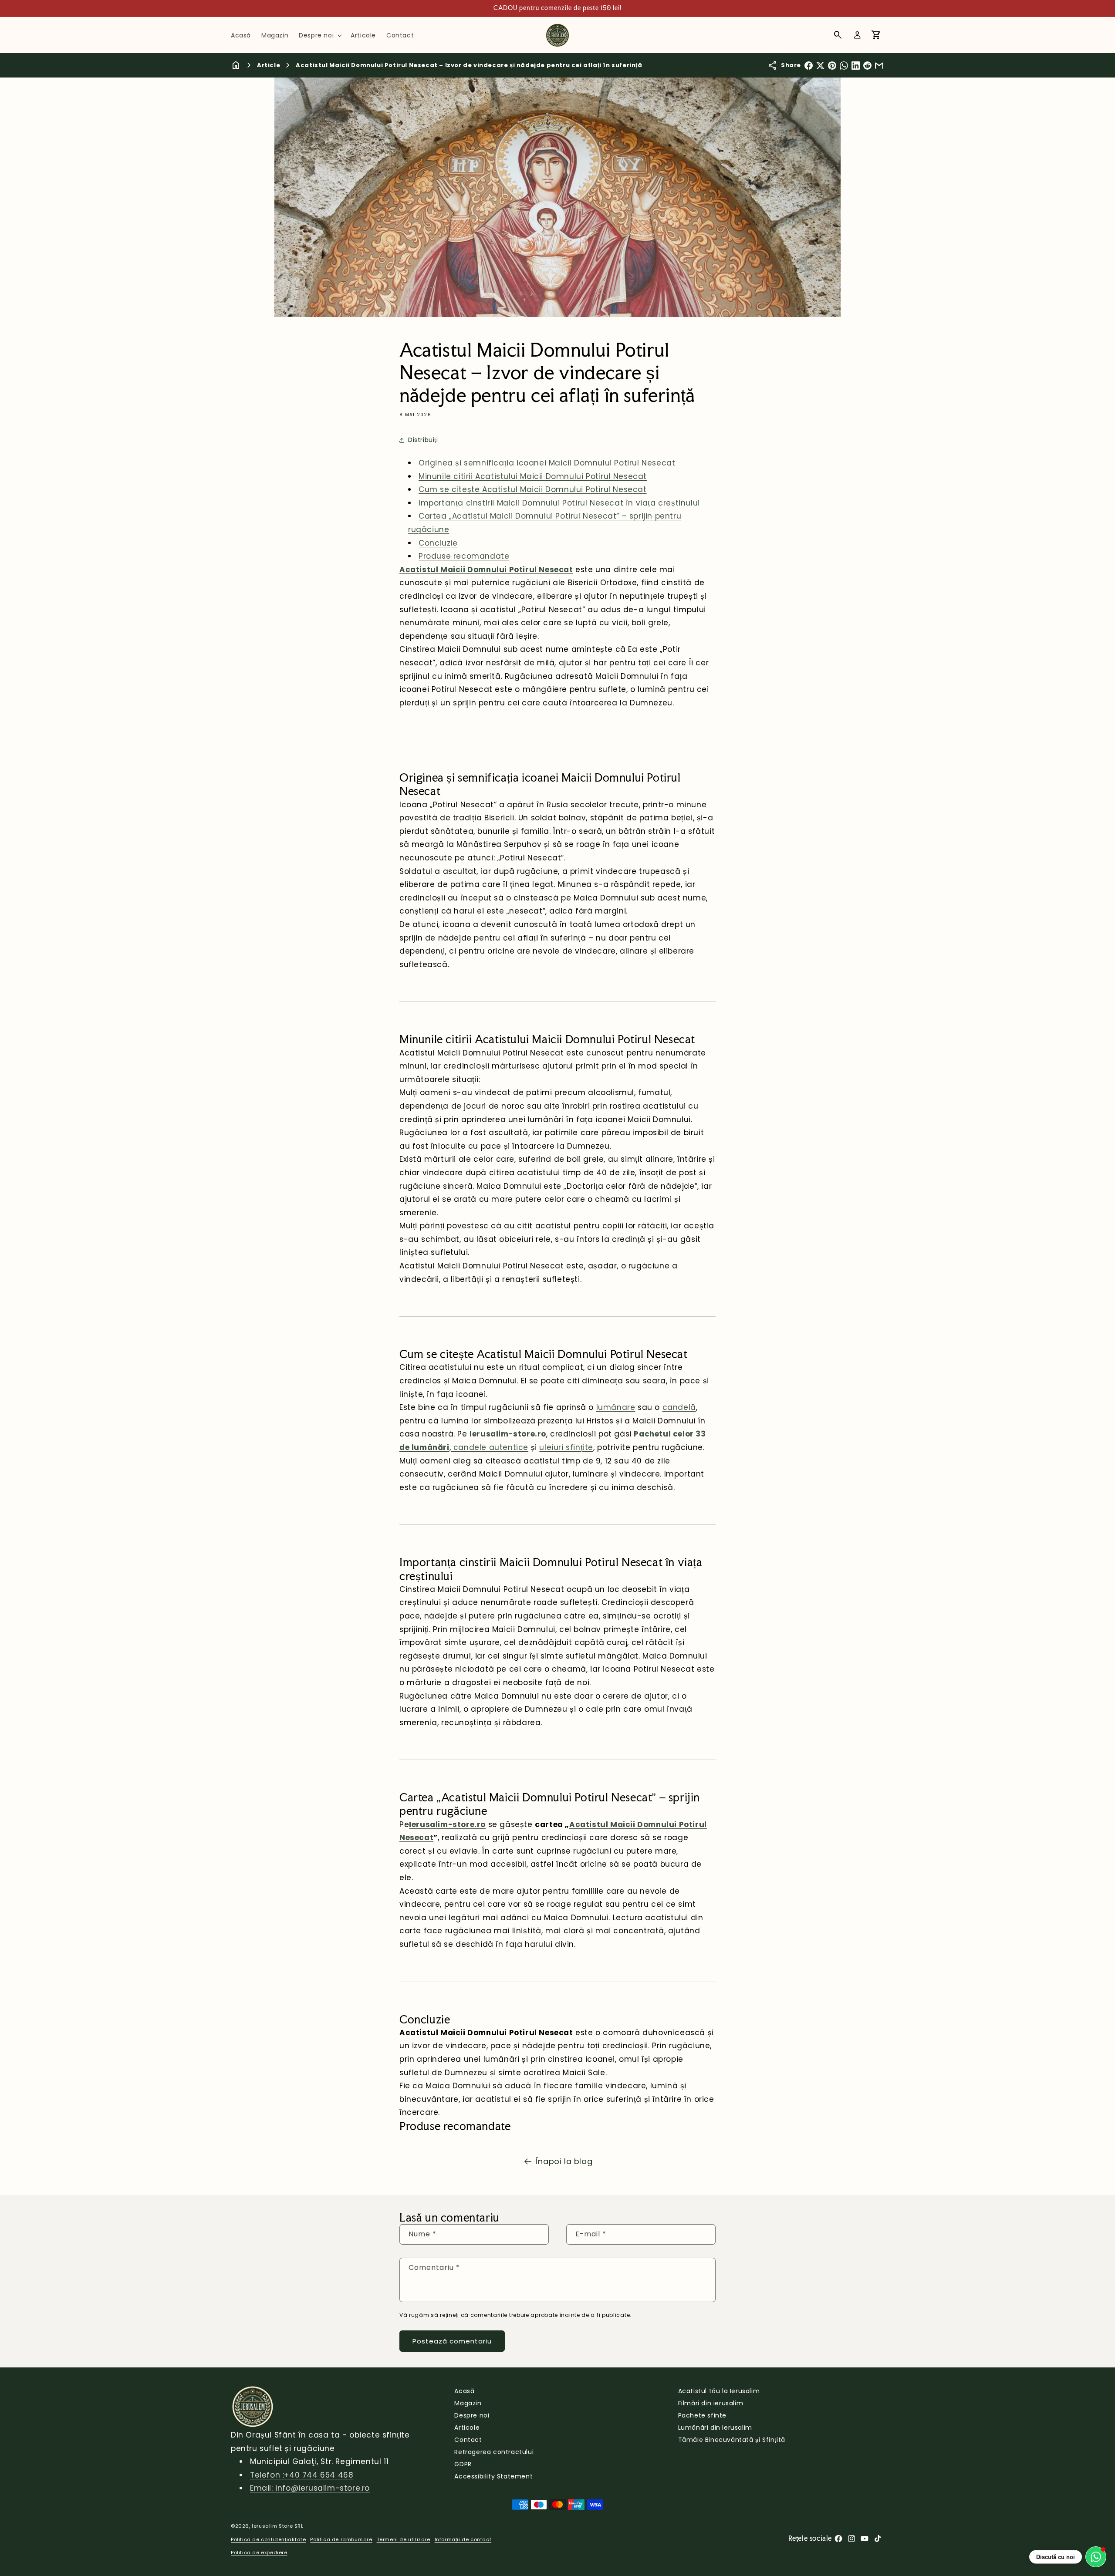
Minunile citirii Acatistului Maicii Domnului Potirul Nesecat (533, 476)
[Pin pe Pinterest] (832, 66)
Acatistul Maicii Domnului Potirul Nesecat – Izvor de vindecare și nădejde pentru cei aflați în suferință (469, 65)
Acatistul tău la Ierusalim (719, 2391)
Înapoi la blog (564, 2161)
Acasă (464, 2391)
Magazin (468, 2403)
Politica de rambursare (341, 2539)
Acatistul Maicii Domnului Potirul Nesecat (486, 570)
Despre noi (472, 2415)
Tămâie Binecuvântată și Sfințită (732, 2440)
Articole (467, 2428)
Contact (468, 2440)
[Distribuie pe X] (820, 66)
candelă (679, 1407)
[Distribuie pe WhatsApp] (844, 66)
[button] (319, 35)
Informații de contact (463, 2539)
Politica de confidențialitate (268, 2539)
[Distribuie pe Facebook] (809, 66)
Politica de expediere (259, 2552)
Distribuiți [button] (423, 440)
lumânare (616, 1407)
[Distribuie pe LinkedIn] (856, 66)
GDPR (463, 2464)
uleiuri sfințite (566, 1447)
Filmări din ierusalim (711, 2403)
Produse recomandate (464, 556)
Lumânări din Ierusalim (715, 2428)
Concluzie (438, 543)
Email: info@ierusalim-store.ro (310, 2488)
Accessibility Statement (493, 2476)
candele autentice (490, 1447)
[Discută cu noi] (1096, 2557)
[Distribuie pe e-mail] (879, 66)
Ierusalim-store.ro (508, 1434)
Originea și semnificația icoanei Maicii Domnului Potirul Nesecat (547, 463)
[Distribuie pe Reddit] (867, 66)
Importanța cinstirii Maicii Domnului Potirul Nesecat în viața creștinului (559, 503)
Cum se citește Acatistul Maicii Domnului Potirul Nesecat (533, 489)
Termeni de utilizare (404, 2539)
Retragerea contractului (494, 2452)
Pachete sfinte (702, 2415)
